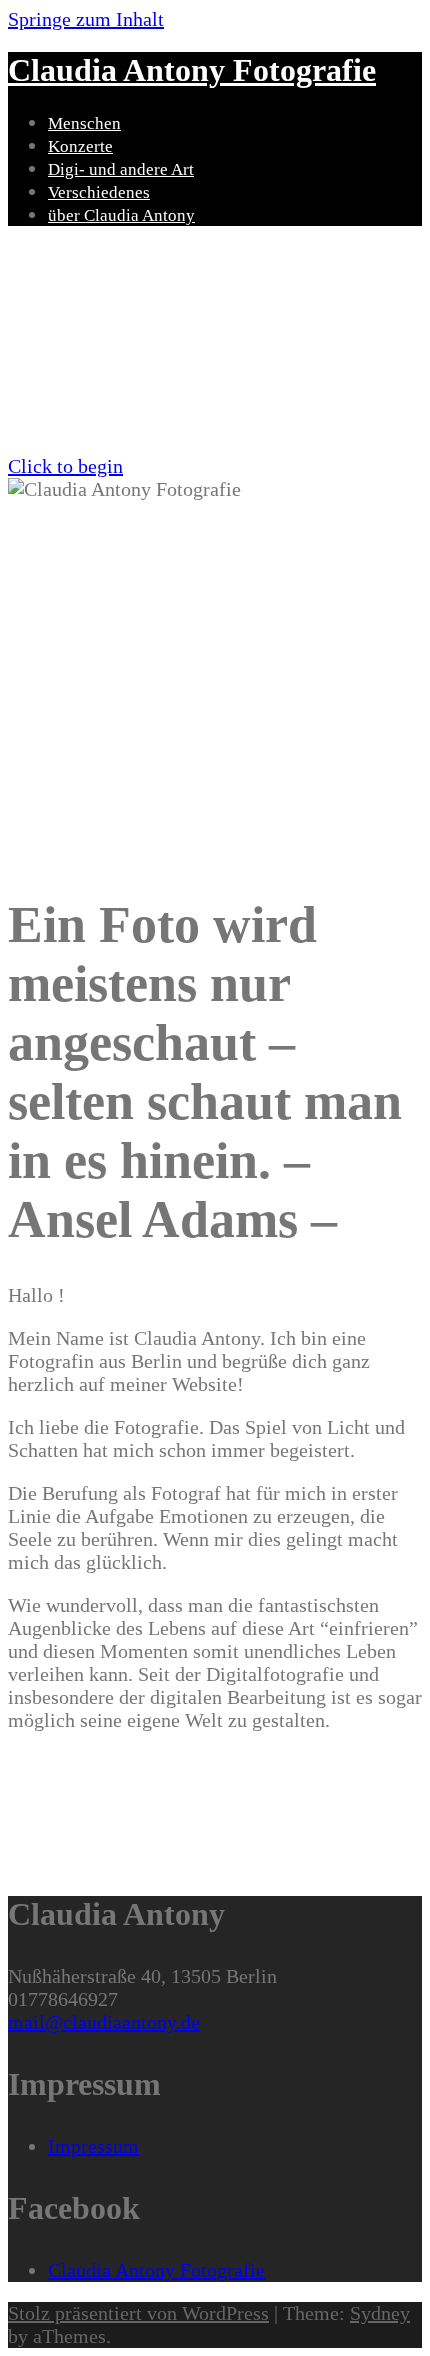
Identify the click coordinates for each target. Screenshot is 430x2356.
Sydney (380, 2313)
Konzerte (80, 146)
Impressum (93, 2146)
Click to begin (65, 466)
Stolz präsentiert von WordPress (138, 2313)
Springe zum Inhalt (86, 19)
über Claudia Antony (121, 215)
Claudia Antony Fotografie (192, 70)
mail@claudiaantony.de (104, 2022)
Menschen (84, 123)
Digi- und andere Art (121, 169)
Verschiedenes (99, 192)
